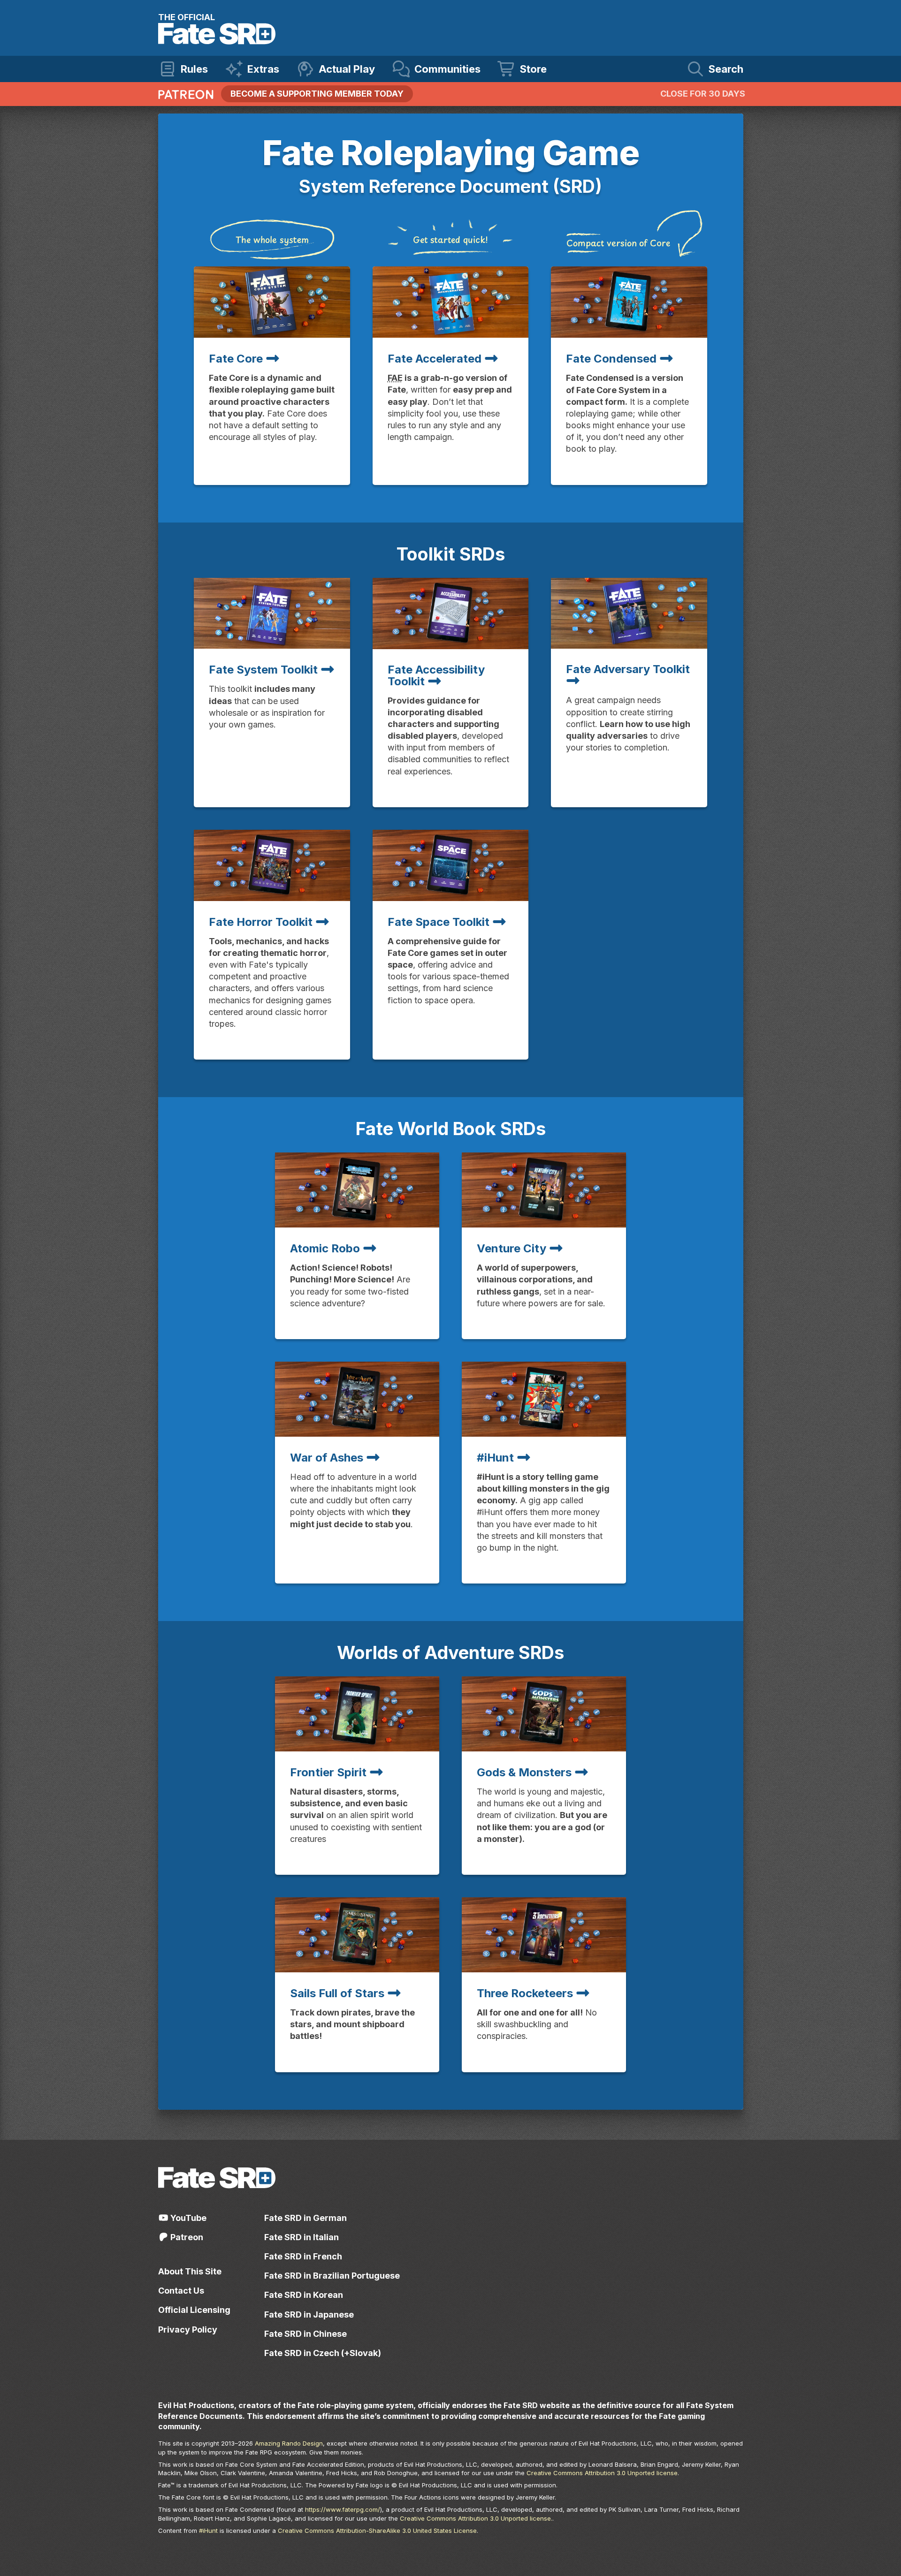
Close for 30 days (703, 94)
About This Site (190, 2271)
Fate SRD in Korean (304, 2295)
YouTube (187, 2218)
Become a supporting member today (317, 94)
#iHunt (208, 2531)
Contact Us (181, 2291)
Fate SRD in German (305, 2218)
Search (726, 69)
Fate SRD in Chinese (305, 2334)
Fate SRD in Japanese (309, 2315)
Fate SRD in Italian (302, 2237)
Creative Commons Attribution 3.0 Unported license (602, 2473)
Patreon (186, 2237)
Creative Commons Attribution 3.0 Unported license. (476, 2518)
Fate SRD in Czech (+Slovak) (323, 2353)
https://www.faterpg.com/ (343, 2509)
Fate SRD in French (303, 2256)
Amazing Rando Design (289, 2443)
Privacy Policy (188, 2330)
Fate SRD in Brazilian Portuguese (332, 2276)
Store (533, 69)
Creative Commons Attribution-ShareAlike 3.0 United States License (377, 2531)
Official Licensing (194, 2310)
